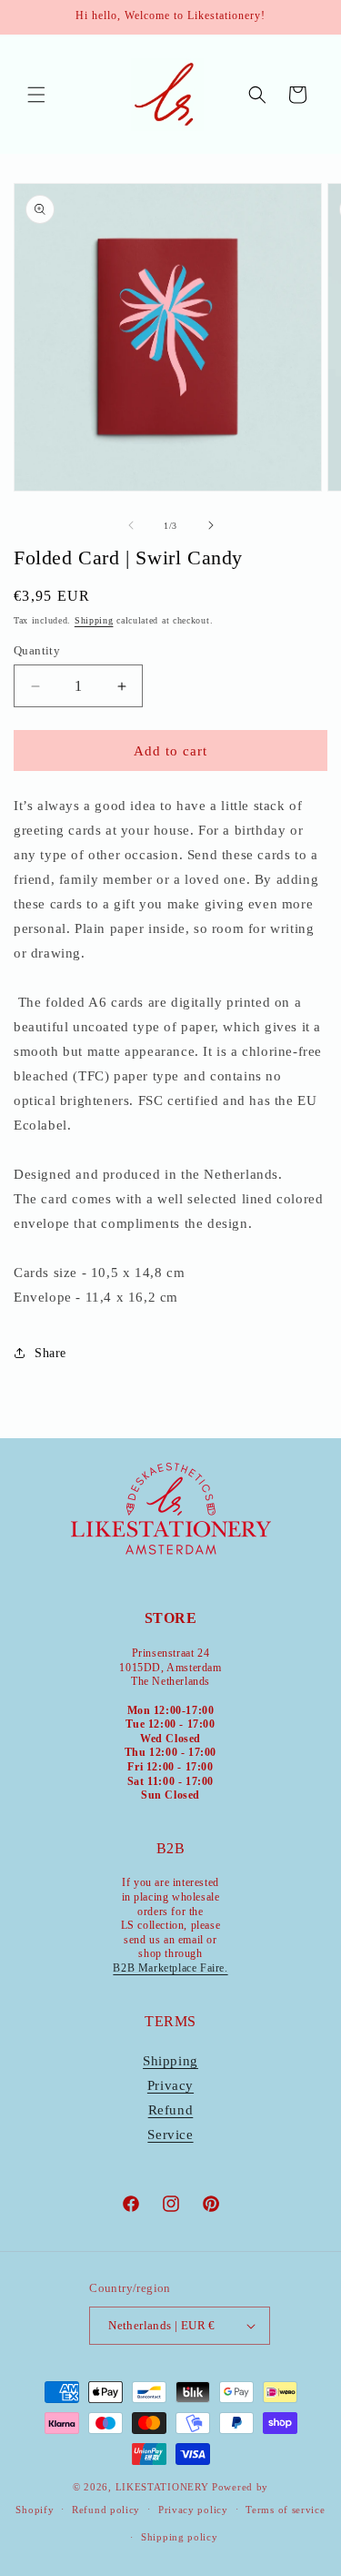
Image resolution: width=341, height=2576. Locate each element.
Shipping (94, 620)
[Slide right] (211, 525)
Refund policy (106, 2510)
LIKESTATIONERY (162, 2487)
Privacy (170, 2085)
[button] (36, 95)
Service (170, 2135)
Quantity (37, 650)
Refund (171, 2110)
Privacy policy (193, 2510)
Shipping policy (180, 2537)
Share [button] (50, 1353)
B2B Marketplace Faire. (170, 1968)
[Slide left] (131, 525)
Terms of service (285, 2510)
